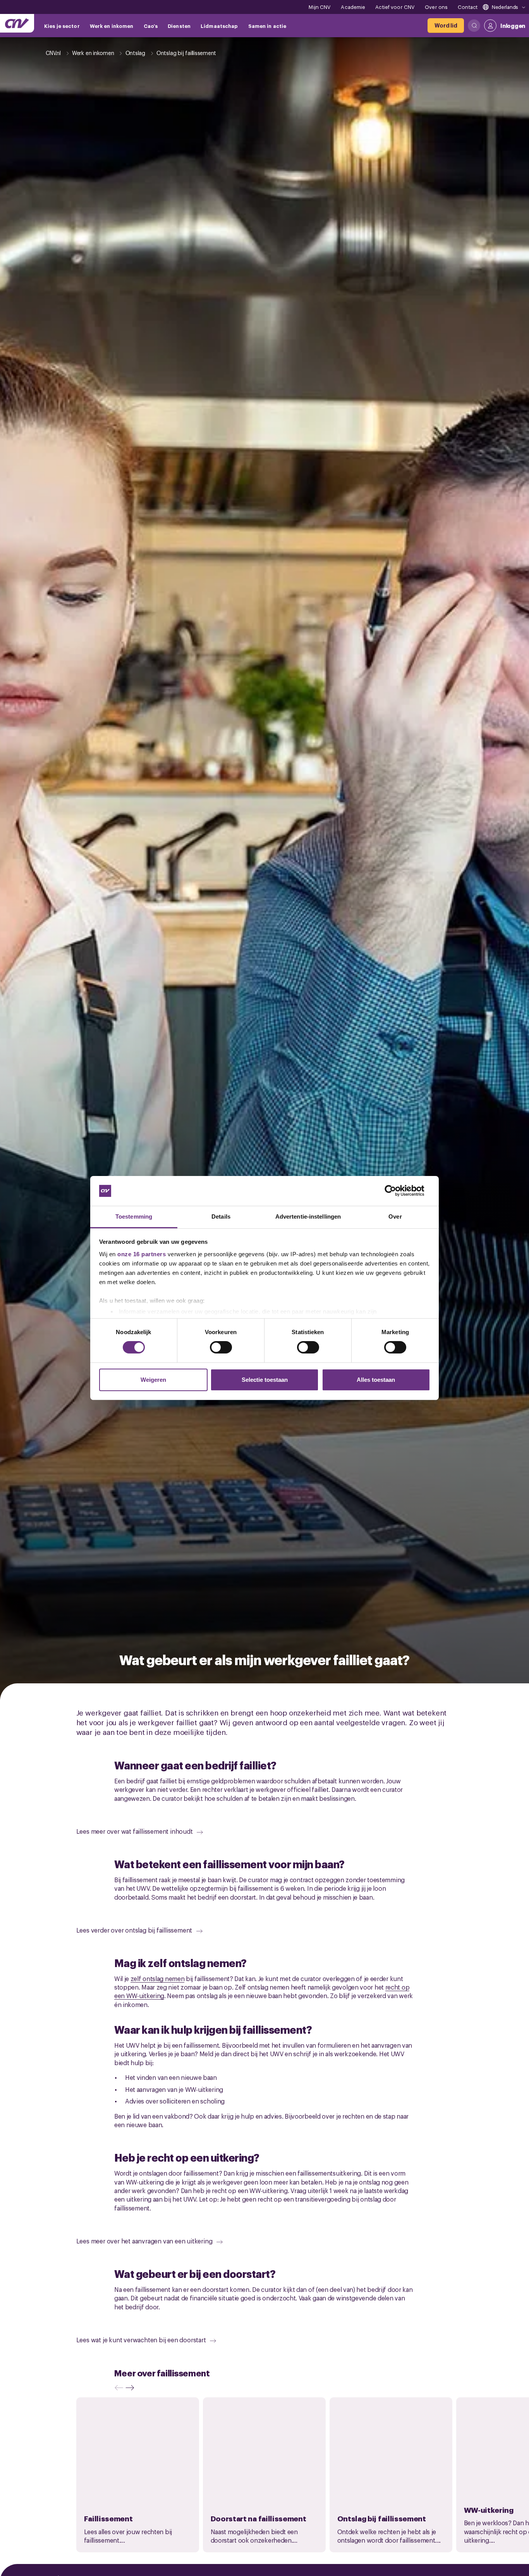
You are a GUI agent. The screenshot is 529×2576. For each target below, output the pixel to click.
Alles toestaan (376, 1380)
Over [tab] (395, 1216)
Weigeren (153, 1380)
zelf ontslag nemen (158, 1978)
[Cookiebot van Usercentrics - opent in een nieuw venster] (396, 1191)
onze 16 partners (142, 1254)
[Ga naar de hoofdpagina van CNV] (17, 23)
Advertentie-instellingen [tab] (308, 1216)
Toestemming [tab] (134, 1216)
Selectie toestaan (265, 1380)
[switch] (221, 1347)
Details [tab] (221, 1216)
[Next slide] (132, 2388)
